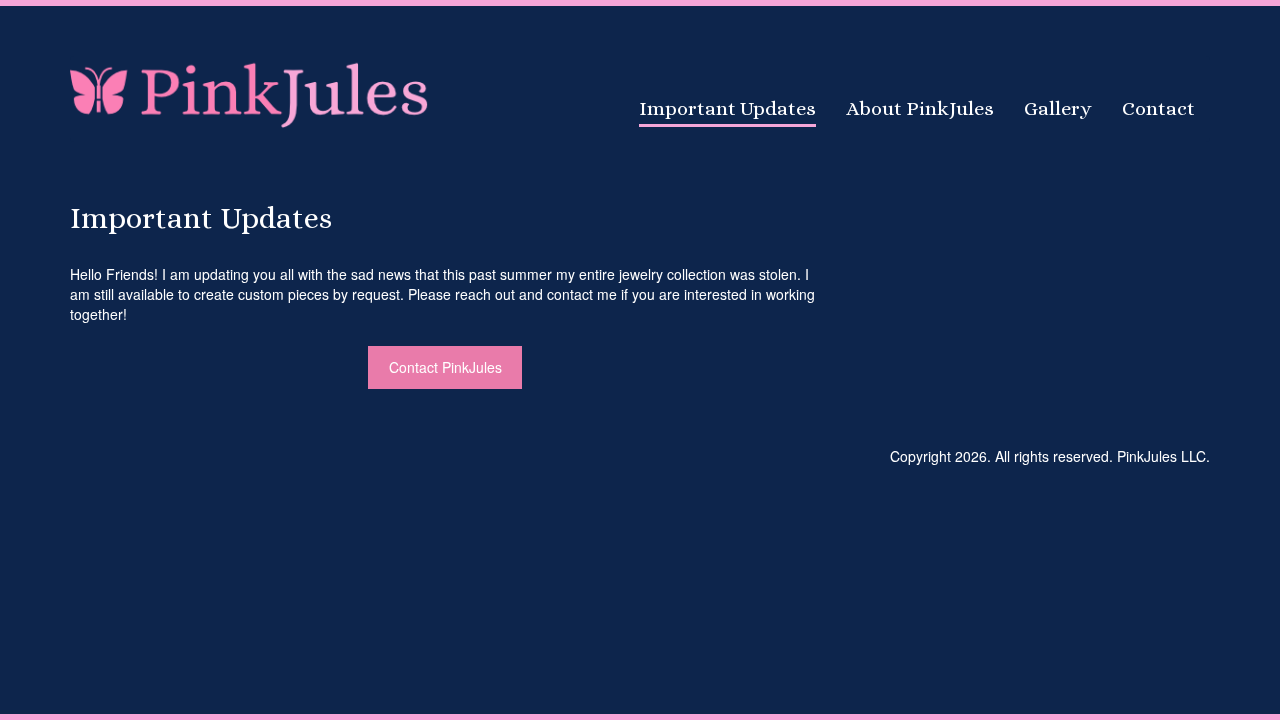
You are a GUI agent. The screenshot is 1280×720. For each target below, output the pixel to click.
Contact (1158, 108)
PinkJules (250, 93)
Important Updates (727, 108)
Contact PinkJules (445, 367)
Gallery (1058, 108)
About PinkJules (920, 108)
